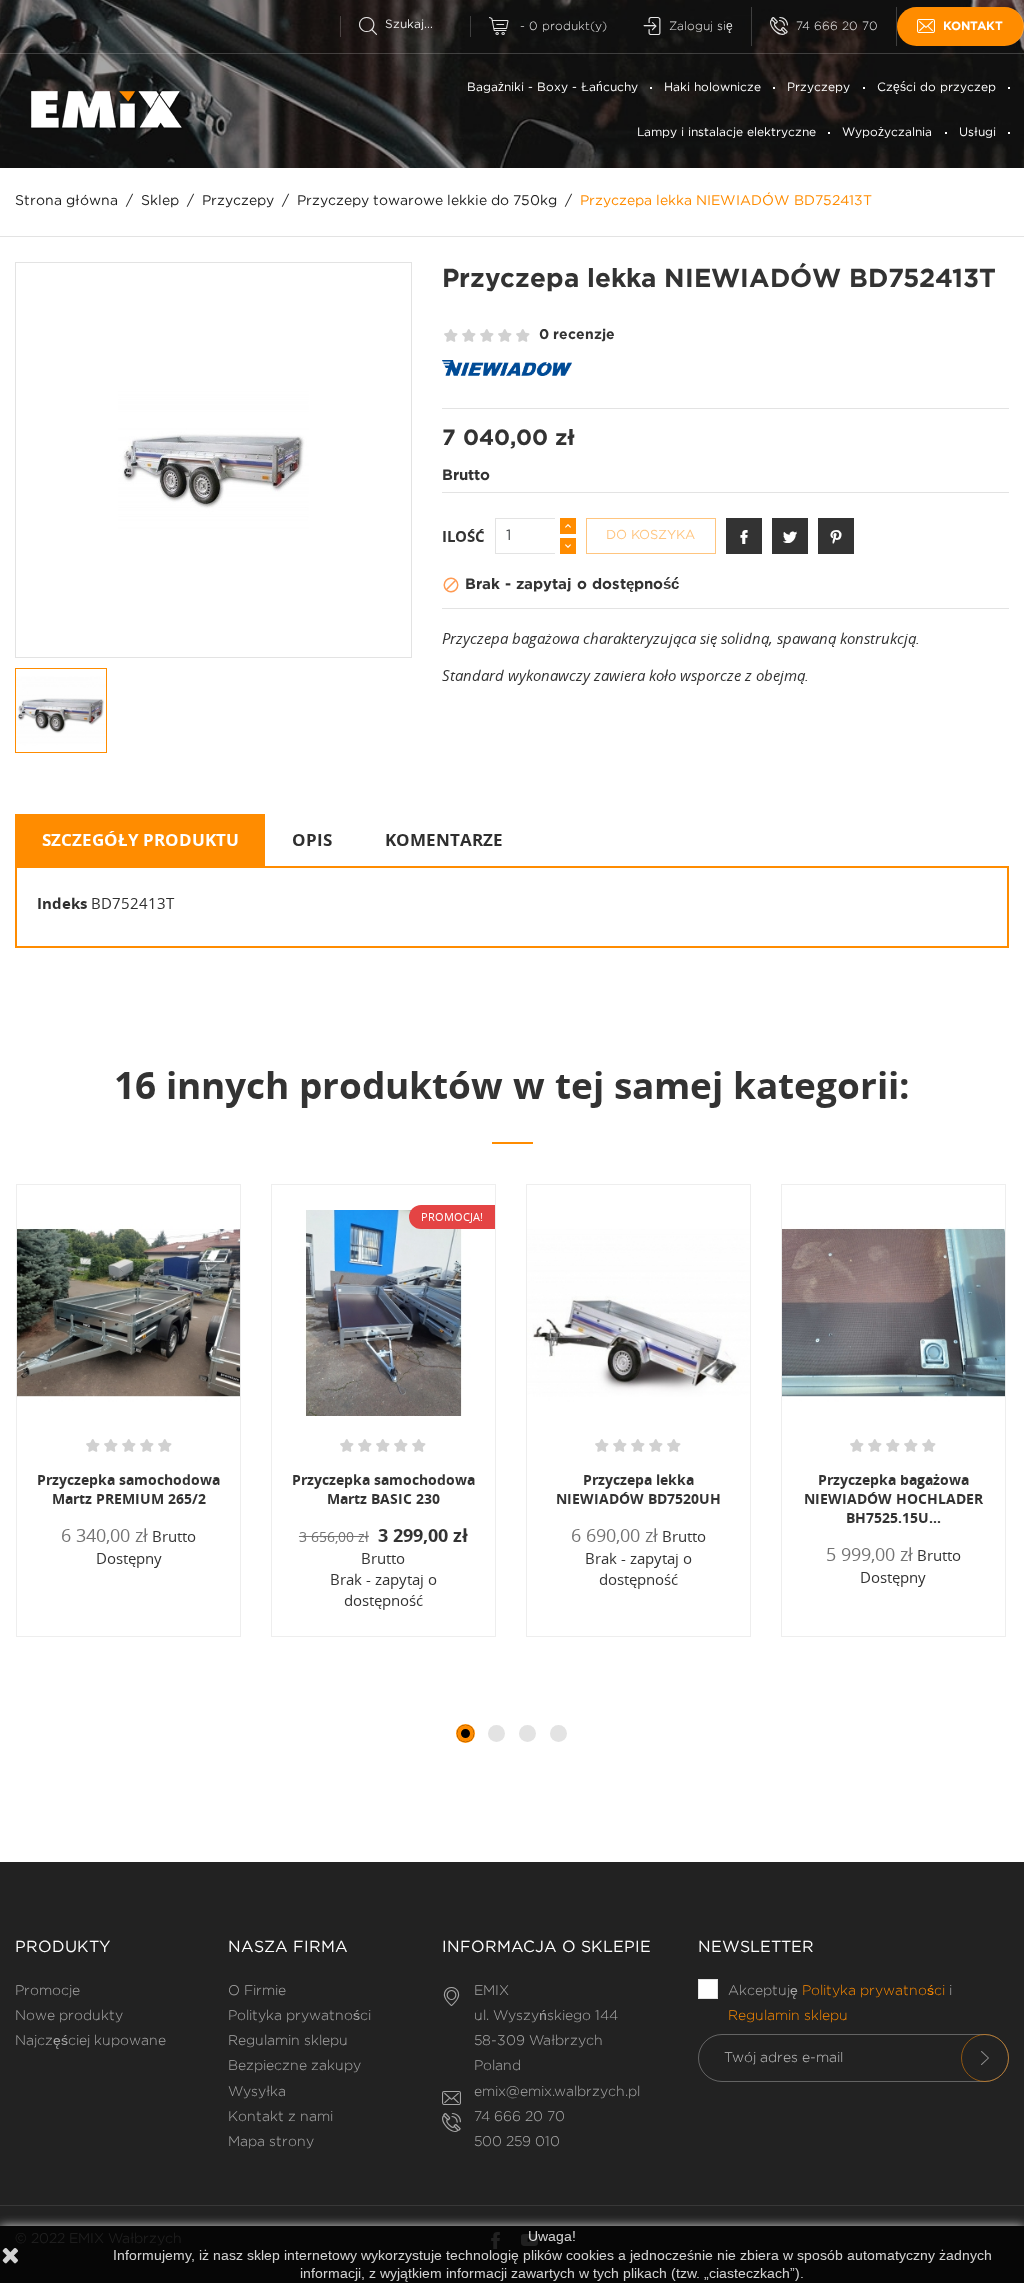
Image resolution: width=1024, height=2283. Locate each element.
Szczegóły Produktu (140, 839)
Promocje (47, 1991)
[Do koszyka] (80, 1635)
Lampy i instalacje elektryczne (726, 132)
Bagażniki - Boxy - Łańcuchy (552, 87)
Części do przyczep (936, 87)
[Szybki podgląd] (138, 1635)
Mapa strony (271, 2142)
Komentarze (444, 839)
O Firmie (257, 1991)
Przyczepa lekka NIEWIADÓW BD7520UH (638, 1489)
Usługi (977, 132)
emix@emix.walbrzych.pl (557, 2092)
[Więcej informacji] (186, 1635)
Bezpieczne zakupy (294, 2066)
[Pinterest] (836, 536)
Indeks (62, 903)
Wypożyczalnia (887, 132)
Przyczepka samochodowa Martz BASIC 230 (383, 1489)
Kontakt (973, 26)
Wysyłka (257, 2092)
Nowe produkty (69, 2016)
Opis (312, 839)
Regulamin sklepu (288, 2041)
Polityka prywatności (299, 2016)
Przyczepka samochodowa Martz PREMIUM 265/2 (128, 1489)
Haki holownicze (712, 87)
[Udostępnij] (744, 536)
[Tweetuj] (790, 536)
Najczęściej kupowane (90, 2041)
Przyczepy (818, 87)
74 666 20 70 (837, 26)
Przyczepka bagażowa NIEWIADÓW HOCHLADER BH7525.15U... (893, 1498)
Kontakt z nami (280, 2117)
